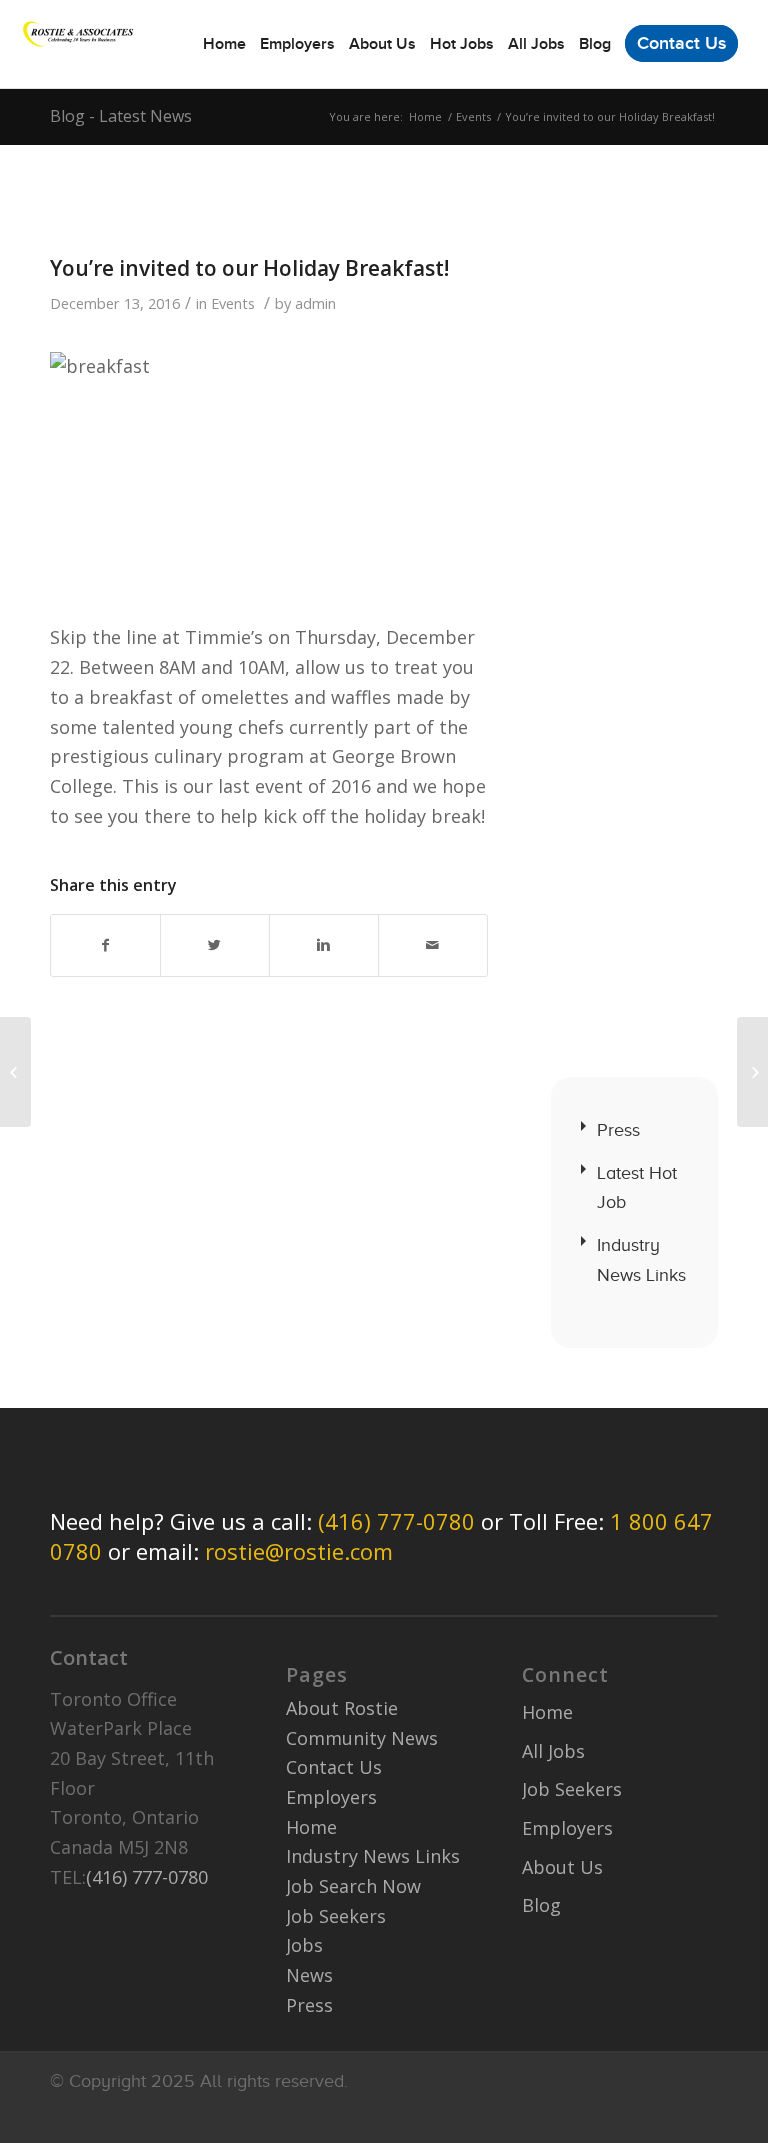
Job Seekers (336, 1916)
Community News (362, 1738)
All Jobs (553, 1751)
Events (473, 116)
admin (315, 303)
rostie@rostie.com (299, 1551)
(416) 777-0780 (396, 1521)
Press (618, 1130)
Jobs (304, 1945)
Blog (541, 1905)
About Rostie (342, 1708)
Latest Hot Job (637, 1188)
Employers (331, 1797)
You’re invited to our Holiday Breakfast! (249, 268)
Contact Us (334, 1767)
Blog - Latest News (121, 116)
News (309, 1975)
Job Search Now (353, 1886)
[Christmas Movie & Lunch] (15, 1072)
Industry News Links (641, 1260)
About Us (562, 1867)
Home (425, 116)
